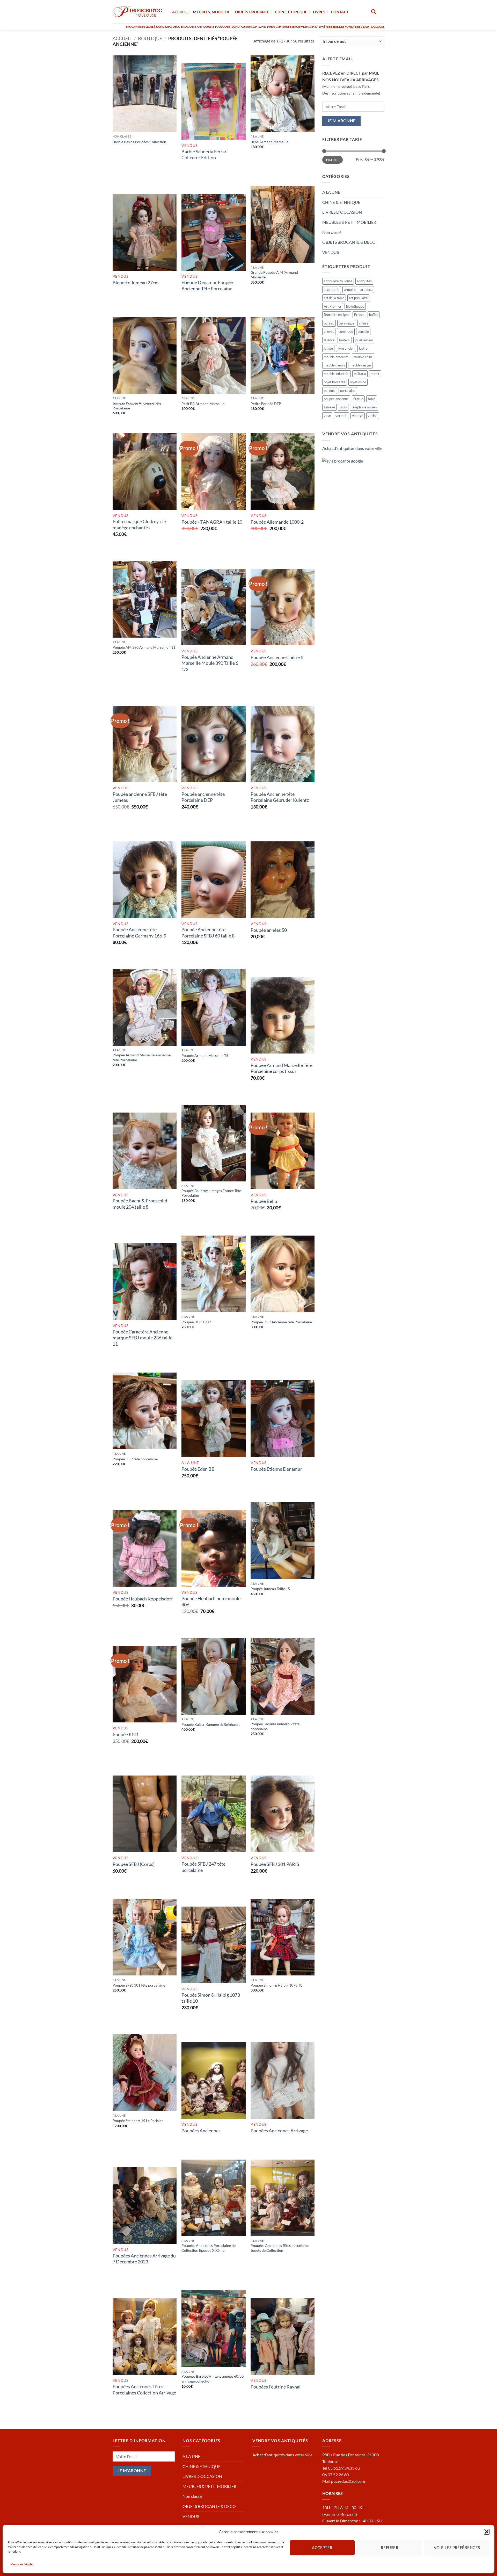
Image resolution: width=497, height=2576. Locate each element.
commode (346, 331)
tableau (329, 407)
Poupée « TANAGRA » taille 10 (212, 522)
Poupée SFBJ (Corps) (134, 1864)
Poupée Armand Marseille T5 (205, 1055)
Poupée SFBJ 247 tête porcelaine (203, 1867)
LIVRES (319, 12)
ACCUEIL (180, 12)
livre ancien (346, 348)
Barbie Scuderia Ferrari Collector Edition (205, 154)
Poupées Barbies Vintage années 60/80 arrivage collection (213, 2379)
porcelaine (348, 391)
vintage (358, 416)
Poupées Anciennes (201, 2131)
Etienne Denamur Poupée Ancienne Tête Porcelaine (207, 285)
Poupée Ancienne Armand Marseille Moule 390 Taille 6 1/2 (210, 663)
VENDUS (331, 252)
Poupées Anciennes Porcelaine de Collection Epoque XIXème (209, 2248)
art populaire (358, 298)
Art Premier (333, 306)
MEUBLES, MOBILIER (211, 12)
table (372, 399)
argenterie (332, 290)
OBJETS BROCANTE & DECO (349, 242)
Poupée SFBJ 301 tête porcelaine (139, 1985)
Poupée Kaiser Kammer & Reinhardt (211, 1724)
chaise (364, 323)
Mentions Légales (22, 2564)
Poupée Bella (264, 1201)
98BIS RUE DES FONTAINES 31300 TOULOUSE (355, 27)
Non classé (332, 232)
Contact (340, 12)
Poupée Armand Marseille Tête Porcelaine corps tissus (282, 1068)
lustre (363, 348)
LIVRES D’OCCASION (342, 212)
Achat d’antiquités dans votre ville (352, 448)
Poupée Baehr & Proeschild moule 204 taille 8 (140, 1204)
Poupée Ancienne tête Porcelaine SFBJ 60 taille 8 (208, 932)
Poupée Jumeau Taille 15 (270, 1589)
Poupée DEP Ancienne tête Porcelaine (281, 1322)
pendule (330, 391)
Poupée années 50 (269, 930)
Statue (358, 399)
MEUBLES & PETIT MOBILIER (349, 222)
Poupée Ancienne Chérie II (277, 657)
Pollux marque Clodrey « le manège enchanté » (139, 524)
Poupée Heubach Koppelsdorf (143, 1599)
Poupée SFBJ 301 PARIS (275, 1864)
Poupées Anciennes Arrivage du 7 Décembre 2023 (144, 2259)
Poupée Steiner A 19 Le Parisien (138, 2121)
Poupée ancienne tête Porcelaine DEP (203, 797)
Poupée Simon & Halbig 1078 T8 (276, 1985)
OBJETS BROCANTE (252, 12)
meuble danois (334, 365)
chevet (329, 331)
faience (329, 340)
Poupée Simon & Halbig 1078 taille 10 (211, 1998)
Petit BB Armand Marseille (203, 404)
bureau (329, 323)
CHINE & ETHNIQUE (341, 202)
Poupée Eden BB (198, 1469)
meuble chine (363, 357)
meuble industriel (337, 374)
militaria (360, 374)
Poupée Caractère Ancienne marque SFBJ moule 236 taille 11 (142, 1338)
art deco (366, 290)
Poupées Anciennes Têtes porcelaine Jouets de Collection (280, 2248)
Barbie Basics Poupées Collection (139, 142)
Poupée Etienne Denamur (276, 1469)
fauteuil (345, 340)
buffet (374, 315)
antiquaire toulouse (338, 281)
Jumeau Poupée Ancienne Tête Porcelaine (137, 406)
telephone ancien (364, 407)
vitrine (373, 416)
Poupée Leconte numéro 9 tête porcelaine (275, 1726)
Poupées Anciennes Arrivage (279, 2131)
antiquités (364, 281)
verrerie (341, 416)
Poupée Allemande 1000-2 (277, 522)
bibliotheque (355, 306)
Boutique (150, 38)
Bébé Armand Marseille (269, 142)
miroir (375, 374)
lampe (328, 348)
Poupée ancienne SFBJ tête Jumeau (140, 797)
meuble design (360, 365)
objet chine (358, 382)
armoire (350, 290)
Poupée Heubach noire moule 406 (211, 1601)
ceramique (347, 323)
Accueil (122, 38)
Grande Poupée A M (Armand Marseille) (274, 275)
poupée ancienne (336, 399)
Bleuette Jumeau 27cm (136, 283)
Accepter (322, 2548)
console (363, 331)
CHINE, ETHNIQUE (291, 12)
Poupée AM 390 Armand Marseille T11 (144, 647)
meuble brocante (336, 357)
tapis (343, 407)
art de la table (334, 298)
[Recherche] (373, 12)
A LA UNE (331, 192)
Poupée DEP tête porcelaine (135, 1459)
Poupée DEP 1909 (196, 1322)
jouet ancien (364, 340)
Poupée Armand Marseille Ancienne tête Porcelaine (142, 1057)
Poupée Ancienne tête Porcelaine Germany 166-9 (139, 932)
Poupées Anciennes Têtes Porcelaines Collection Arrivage (144, 2389)
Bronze (359, 315)
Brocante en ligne (337, 315)
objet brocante (335, 382)
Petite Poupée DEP (266, 404)
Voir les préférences (457, 2548)
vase (327, 416)
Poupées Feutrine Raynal (276, 2387)
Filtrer (332, 160)
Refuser (390, 2548)
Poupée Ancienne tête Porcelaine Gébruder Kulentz (280, 797)
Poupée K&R (125, 1734)
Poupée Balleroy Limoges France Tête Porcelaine (211, 1193)
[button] (487, 2532)
